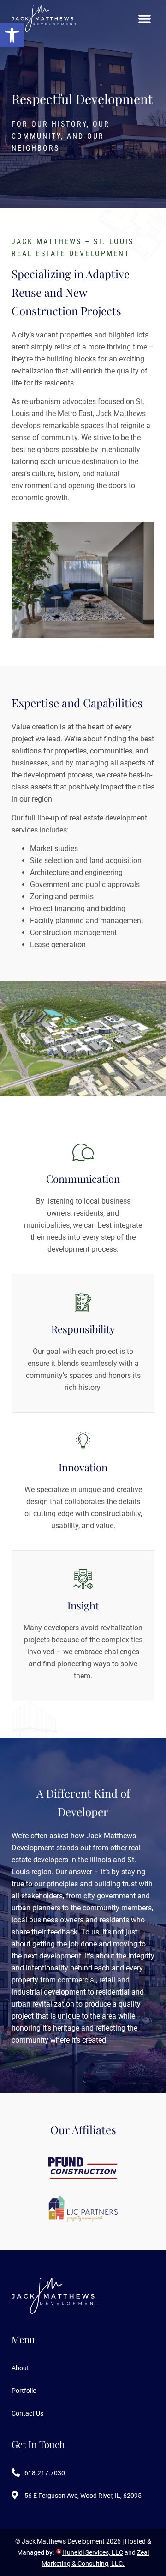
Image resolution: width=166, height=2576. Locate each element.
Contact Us (27, 2413)
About (20, 2368)
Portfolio (24, 2391)
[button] (12, 35)
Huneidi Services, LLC (93, 2552)
